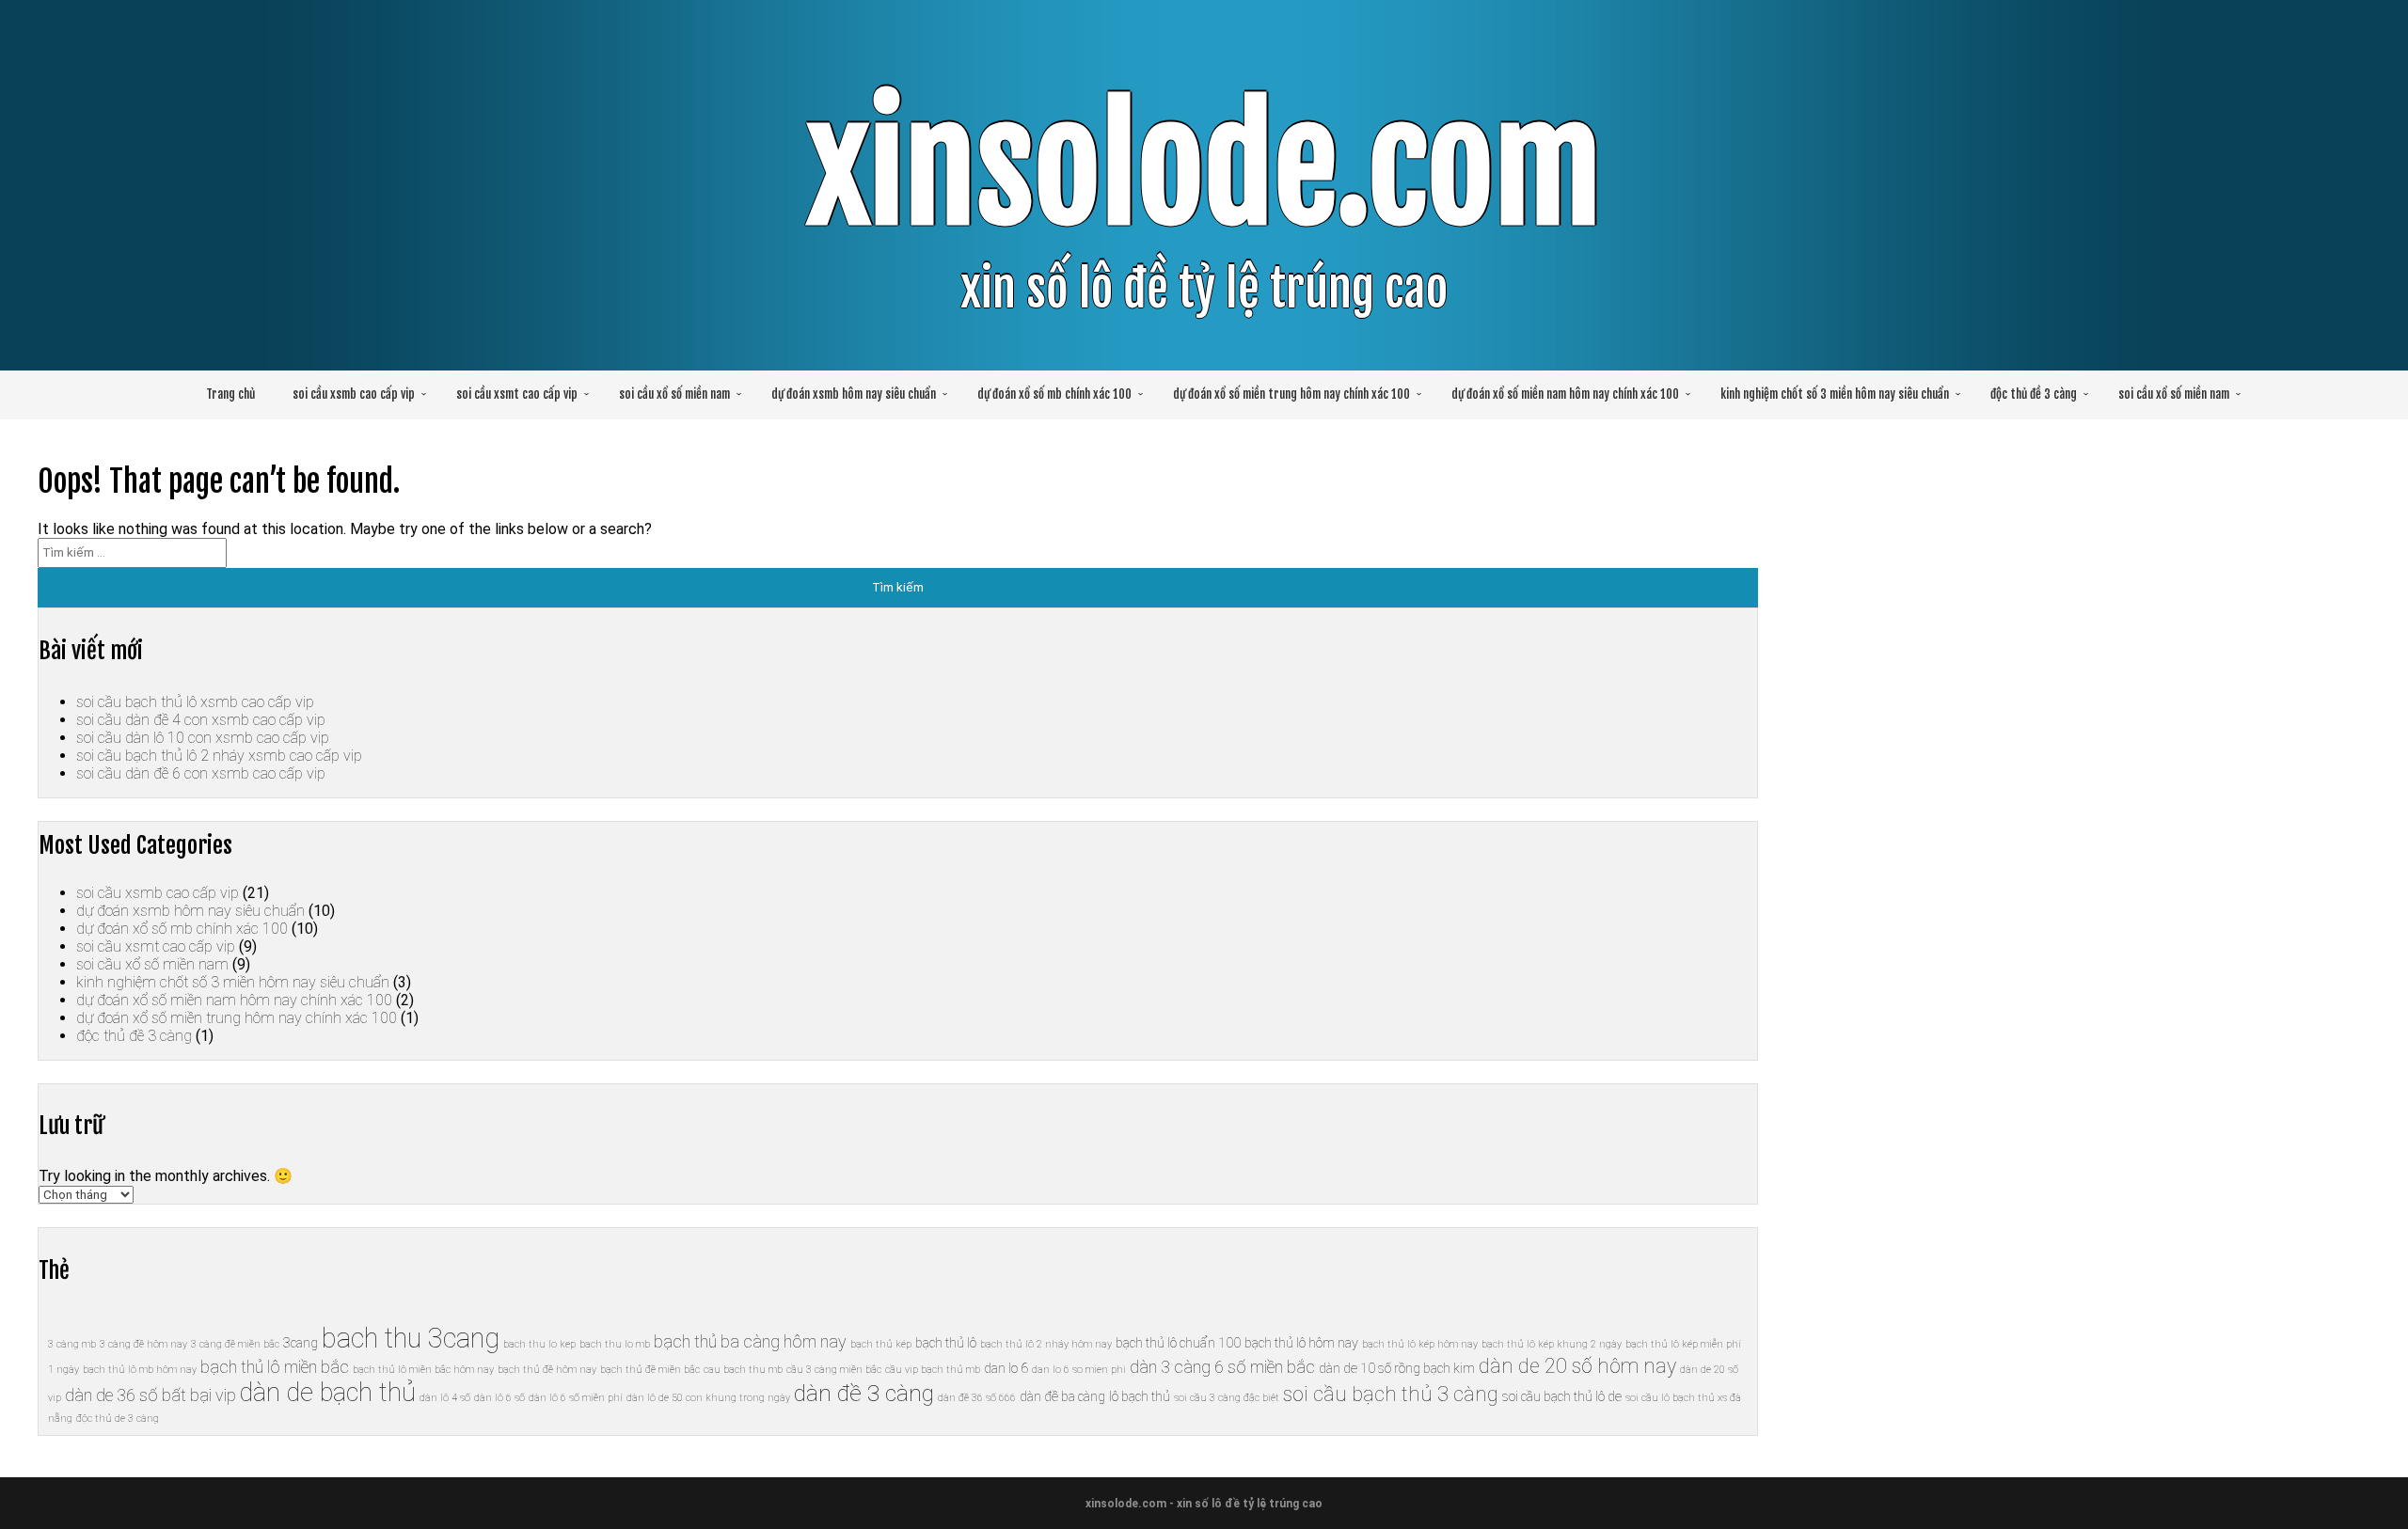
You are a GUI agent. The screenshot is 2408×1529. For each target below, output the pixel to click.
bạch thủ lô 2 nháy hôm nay (1046, 1344)
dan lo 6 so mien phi (1079, 1370)
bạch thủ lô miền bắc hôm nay (423, 1370)
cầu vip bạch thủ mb (933, 1370)
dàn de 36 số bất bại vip (150, 1395)
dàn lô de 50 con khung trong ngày (708, 1398)
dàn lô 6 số (499, 1398)
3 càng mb (72, 1344)
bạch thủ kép (881, 1344)
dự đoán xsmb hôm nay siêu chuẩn (854, 394)
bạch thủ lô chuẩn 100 (1178, 1343)
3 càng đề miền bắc (235, 1344)
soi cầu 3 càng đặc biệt (1227, 1398)
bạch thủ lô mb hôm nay (140, 1370)
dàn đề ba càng (1062, 1396)
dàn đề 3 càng (864, 1393)
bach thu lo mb (615, 1344)
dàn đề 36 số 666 (977, 1398)
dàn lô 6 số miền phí (576, 1398)
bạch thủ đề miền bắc (650, 1370)
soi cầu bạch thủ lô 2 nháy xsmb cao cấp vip (219, 756)
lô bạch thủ (1140, 1396)
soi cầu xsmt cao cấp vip (517, 394)
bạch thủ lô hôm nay (1301, 1343)
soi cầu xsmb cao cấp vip (354, 394)
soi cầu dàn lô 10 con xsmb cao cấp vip (203, 738)
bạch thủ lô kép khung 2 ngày (1552, 1344)
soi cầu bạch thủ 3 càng (1391, 1394)
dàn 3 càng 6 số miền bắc (1222, 1367)
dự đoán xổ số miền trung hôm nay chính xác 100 (1291, 394)
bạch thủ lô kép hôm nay (1420, 1344)
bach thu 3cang (411, 1338)
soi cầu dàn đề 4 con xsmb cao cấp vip (201, 720)
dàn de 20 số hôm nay (1577, 1366)
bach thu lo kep (539, 1344)
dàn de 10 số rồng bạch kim (1397, 1368)
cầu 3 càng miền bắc (834, 1370)
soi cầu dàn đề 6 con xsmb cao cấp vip (201, 773)
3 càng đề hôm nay (143, 1344)
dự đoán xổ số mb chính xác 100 (1054, 394)
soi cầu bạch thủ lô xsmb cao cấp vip (195, 702)
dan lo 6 (1006, 1368)
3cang (301, 1343)
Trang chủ (230, 394)
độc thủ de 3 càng (118, 1419)
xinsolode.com (1204, 168)
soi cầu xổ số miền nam (674, 394)
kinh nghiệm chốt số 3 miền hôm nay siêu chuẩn (1835, 394)
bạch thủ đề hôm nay (547, 1370)
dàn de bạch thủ (328, 1393)
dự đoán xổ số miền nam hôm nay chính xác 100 (1565, 394)
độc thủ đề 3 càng (2034, 394)
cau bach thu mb (743, 1370)
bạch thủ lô (946, 1343)
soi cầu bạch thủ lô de (1562, 1396)
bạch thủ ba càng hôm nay (750, 1341)
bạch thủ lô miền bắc (275, 1367)
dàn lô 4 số (445, 1398)
